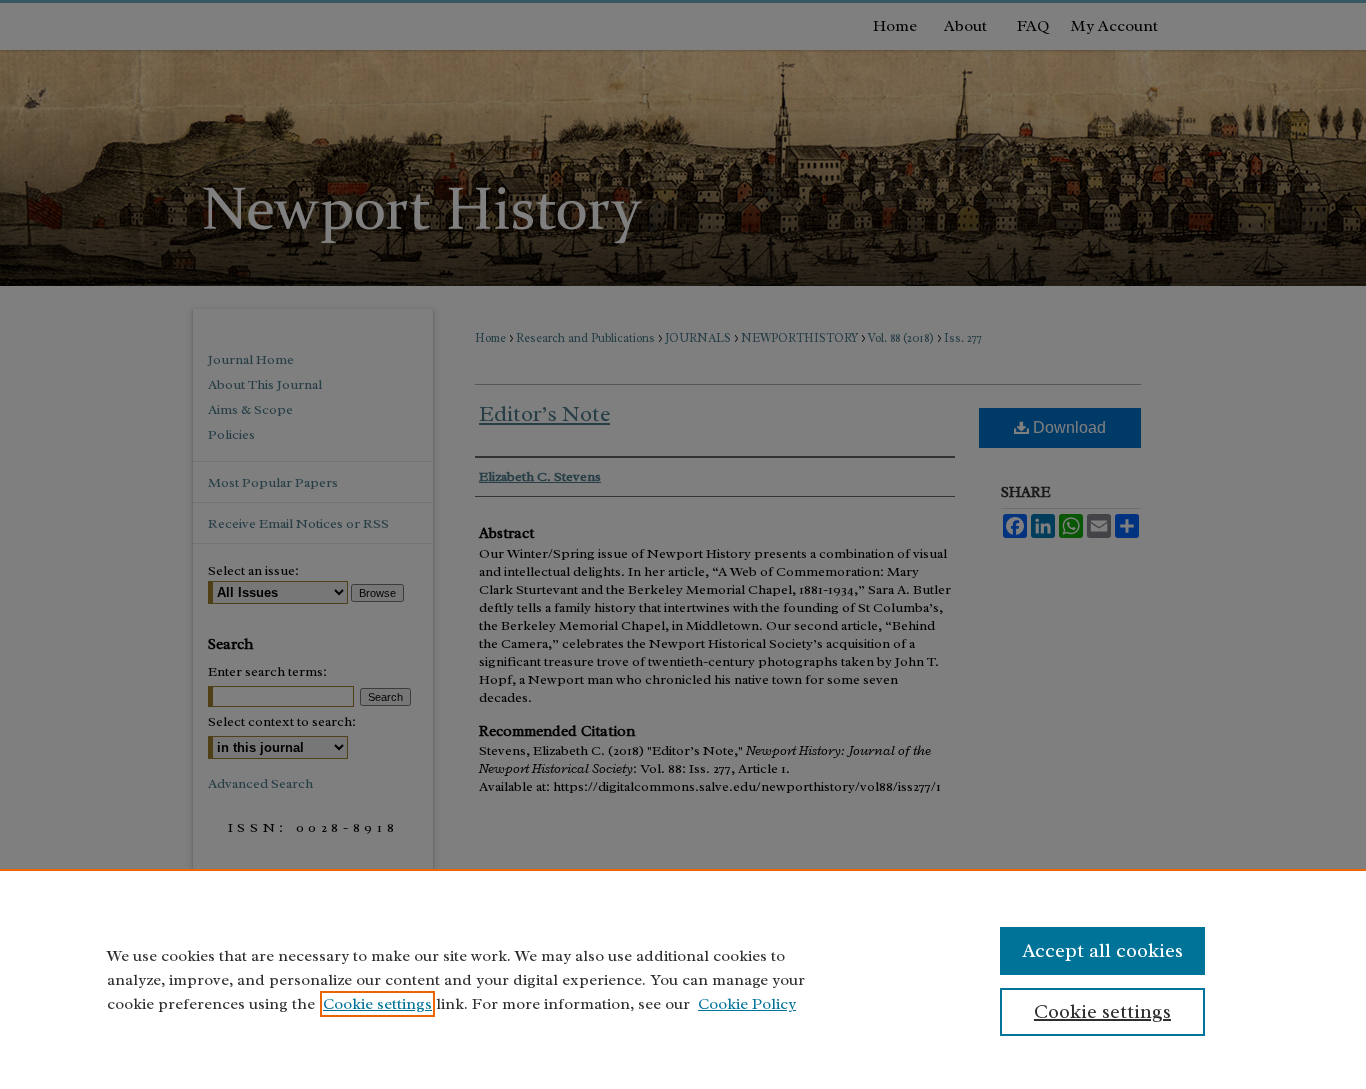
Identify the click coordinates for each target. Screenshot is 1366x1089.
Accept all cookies (1102, 950)
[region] (683, 979)
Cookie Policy (747, 1004)
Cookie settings (377, 1004)
